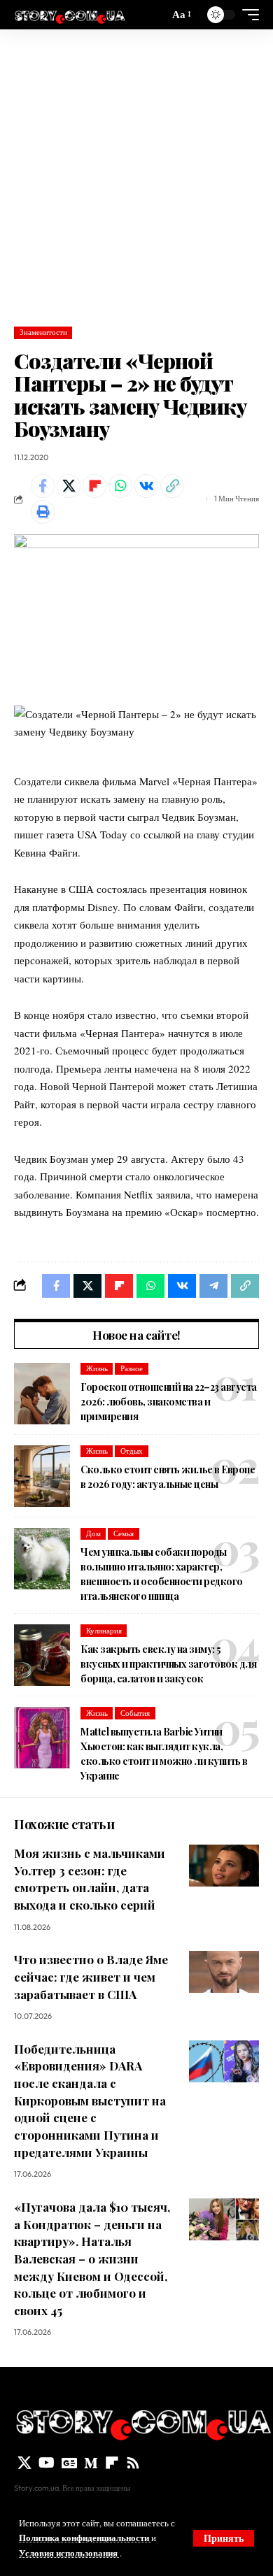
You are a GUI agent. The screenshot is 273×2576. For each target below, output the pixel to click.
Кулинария (104, 1631)
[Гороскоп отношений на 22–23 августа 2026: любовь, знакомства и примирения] (42, 1394)
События (135, 1713)
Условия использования (69, 2553)
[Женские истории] (70, 15)
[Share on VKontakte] (146, 486)
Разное (132, 1368)
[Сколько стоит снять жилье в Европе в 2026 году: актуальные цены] (42, 1476)
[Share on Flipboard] (94, 486)
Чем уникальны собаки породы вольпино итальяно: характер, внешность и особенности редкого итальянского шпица (162, 1574)
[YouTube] (47, 2463)
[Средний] (91, 2463)
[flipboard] (112, 2463)
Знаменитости (43, 332)
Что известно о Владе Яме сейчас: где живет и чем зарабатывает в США (91, 1976)
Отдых (132, 1451)
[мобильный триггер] (247, 15)
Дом (93, 1533)
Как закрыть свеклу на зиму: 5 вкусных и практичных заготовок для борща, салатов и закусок (168, 1664)
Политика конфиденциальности (85, 2538)
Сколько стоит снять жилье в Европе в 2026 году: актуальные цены (168, 1477)
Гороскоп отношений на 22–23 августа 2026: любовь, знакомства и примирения (169, 1402)
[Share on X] (69, 486)
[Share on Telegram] (213, 1286)
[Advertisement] (136, 173)
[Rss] (133, 2463)
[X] (24, 2463)
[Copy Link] (172, 486)
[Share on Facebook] (43, 486)
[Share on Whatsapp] (120, 486)
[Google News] (69, 2463)
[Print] (43, 512)
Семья (124, 1533)
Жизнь (97, 1368)
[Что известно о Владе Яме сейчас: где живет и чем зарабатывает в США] (224, 1972)
